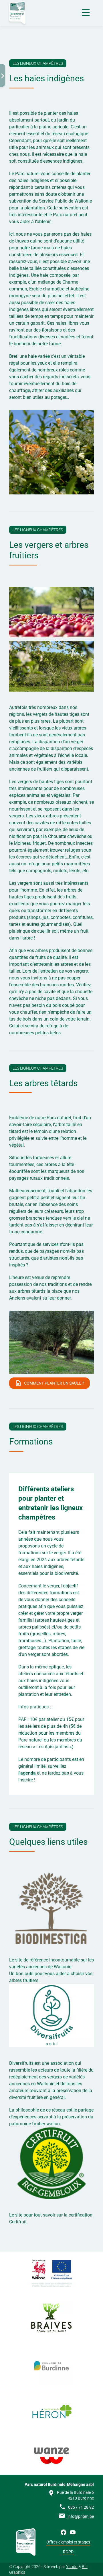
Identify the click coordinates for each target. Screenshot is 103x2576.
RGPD (68, 2552)
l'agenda (27, 1773)
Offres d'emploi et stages (68, 2542)
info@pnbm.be (81, 2516)
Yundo (72, 2567)
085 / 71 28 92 (81, 2507)
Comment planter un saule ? (54, 1383)
